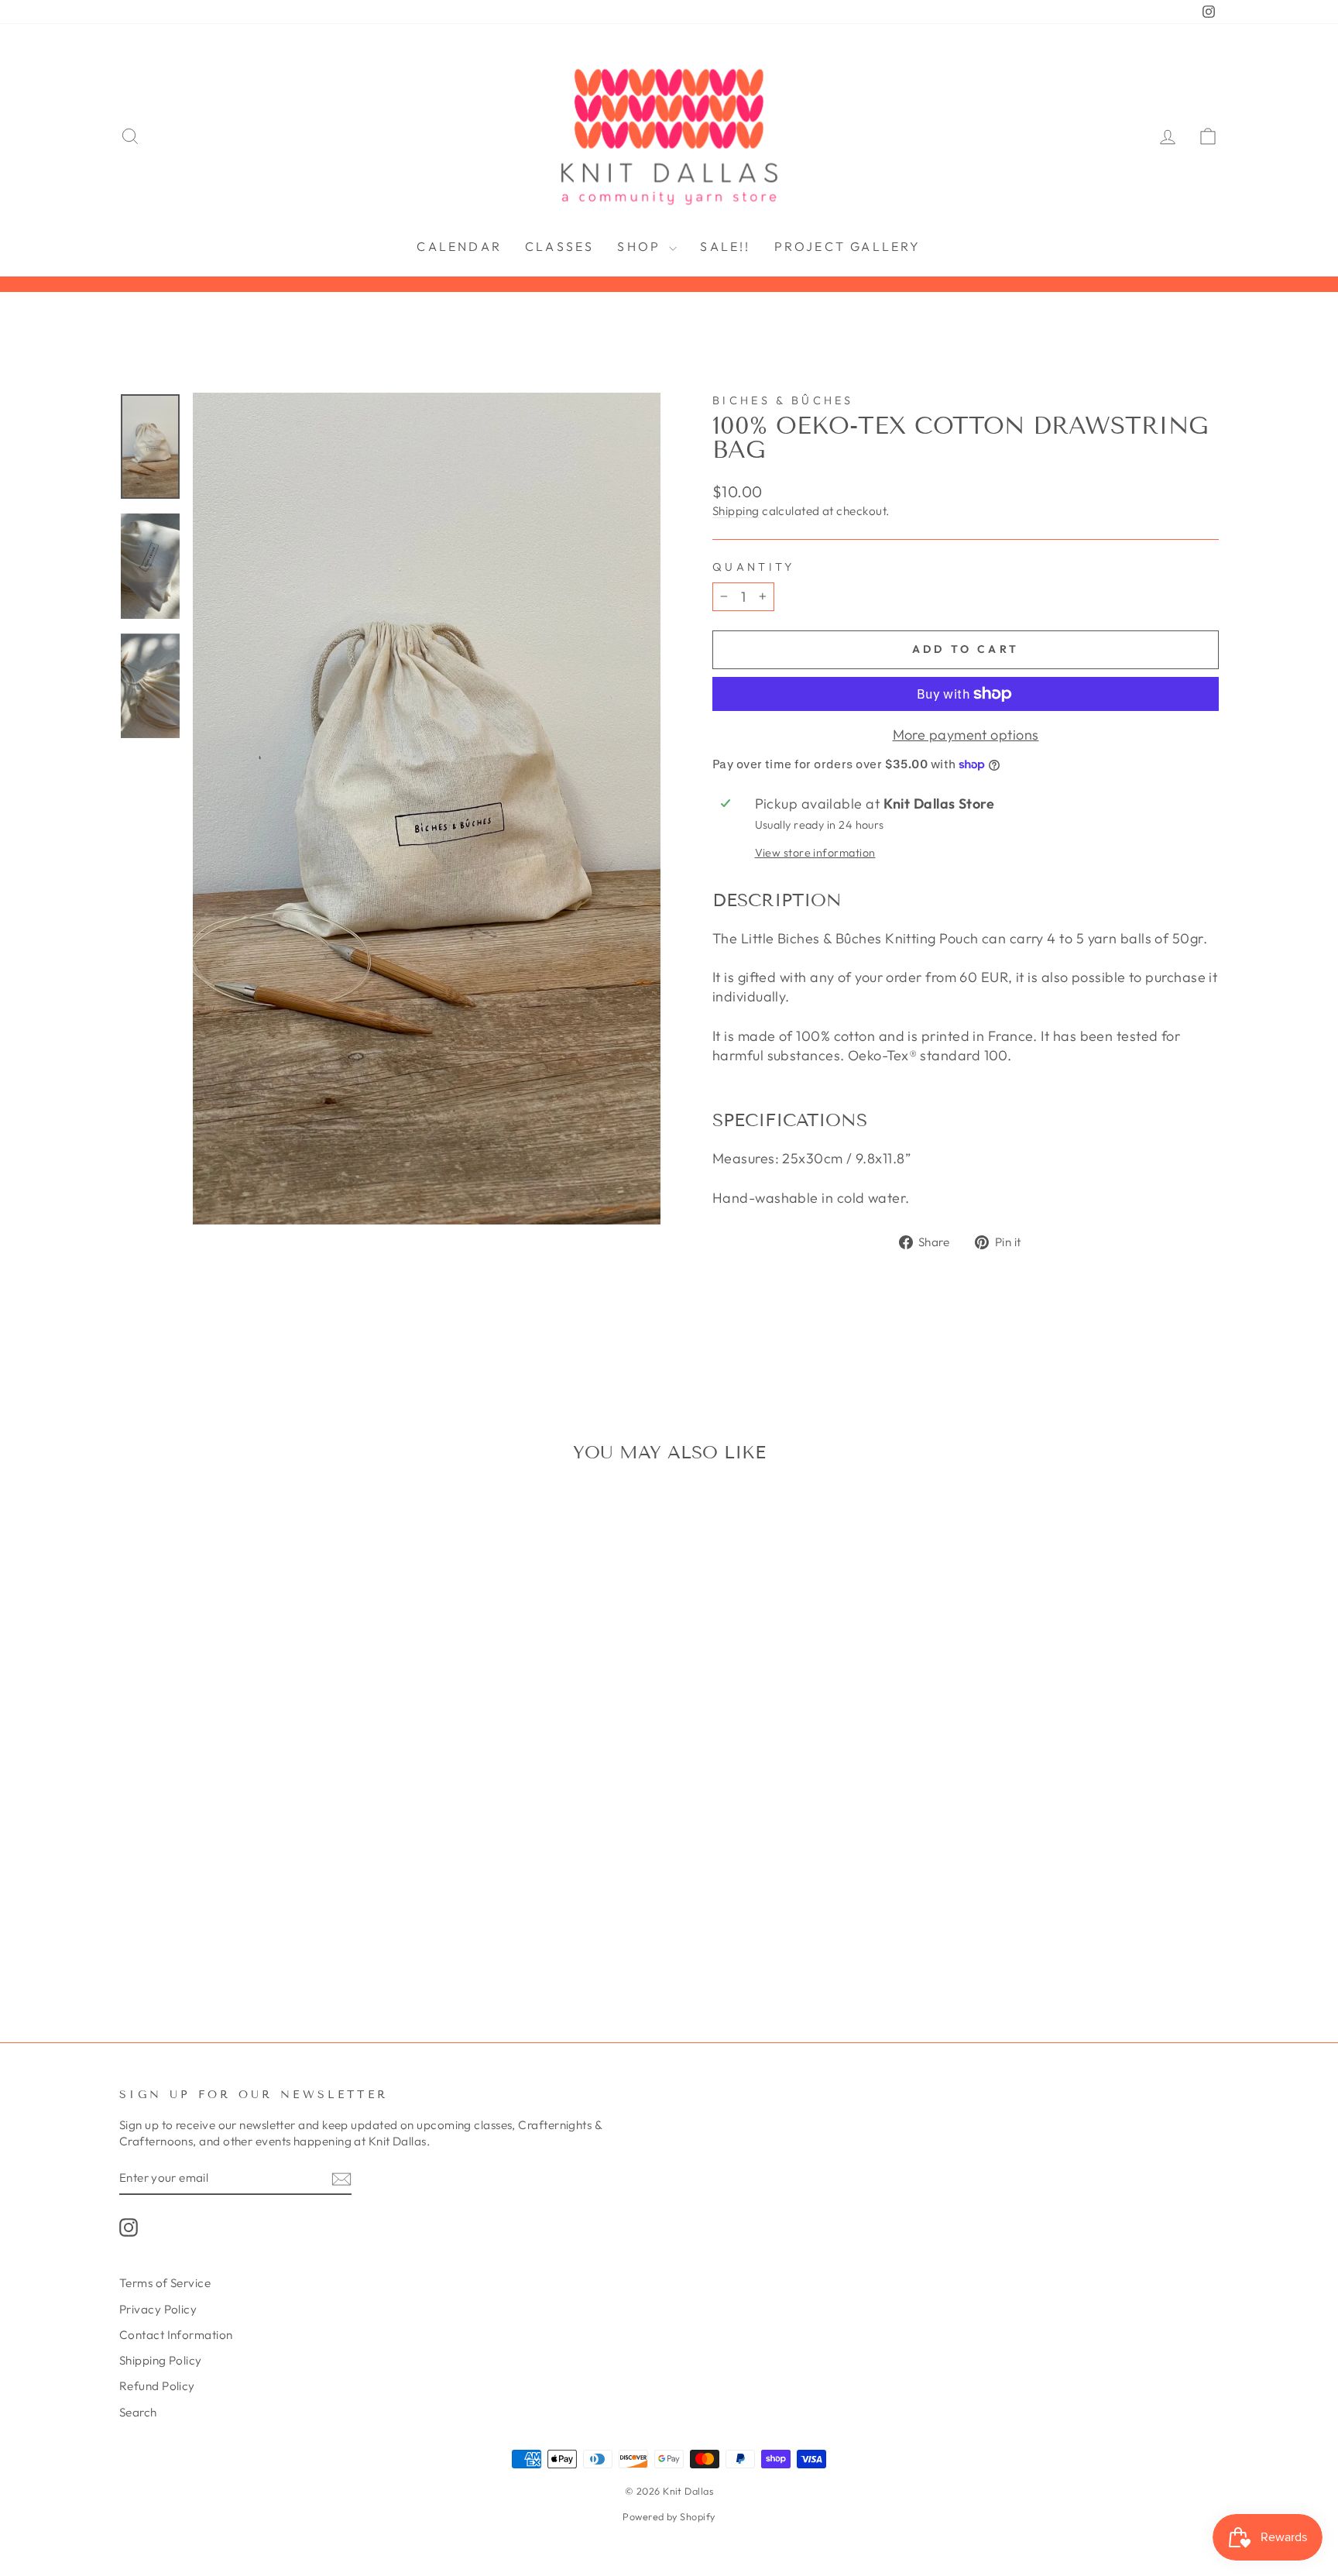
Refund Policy (157, 2386)
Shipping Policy (161, 2360)
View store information (815, 853)
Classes (559, 246)
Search (138, 2412)
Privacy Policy (158, 2309)
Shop (641, 246)
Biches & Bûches (783, 400)
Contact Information (176, 2335)
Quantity (754, 567)
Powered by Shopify (669, 2516)
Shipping (736, 511)
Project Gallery (848, 246)
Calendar (459, 246)
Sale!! (725, 246)
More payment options (966, 735)
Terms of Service (165, 2283)
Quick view (250, 1745)
